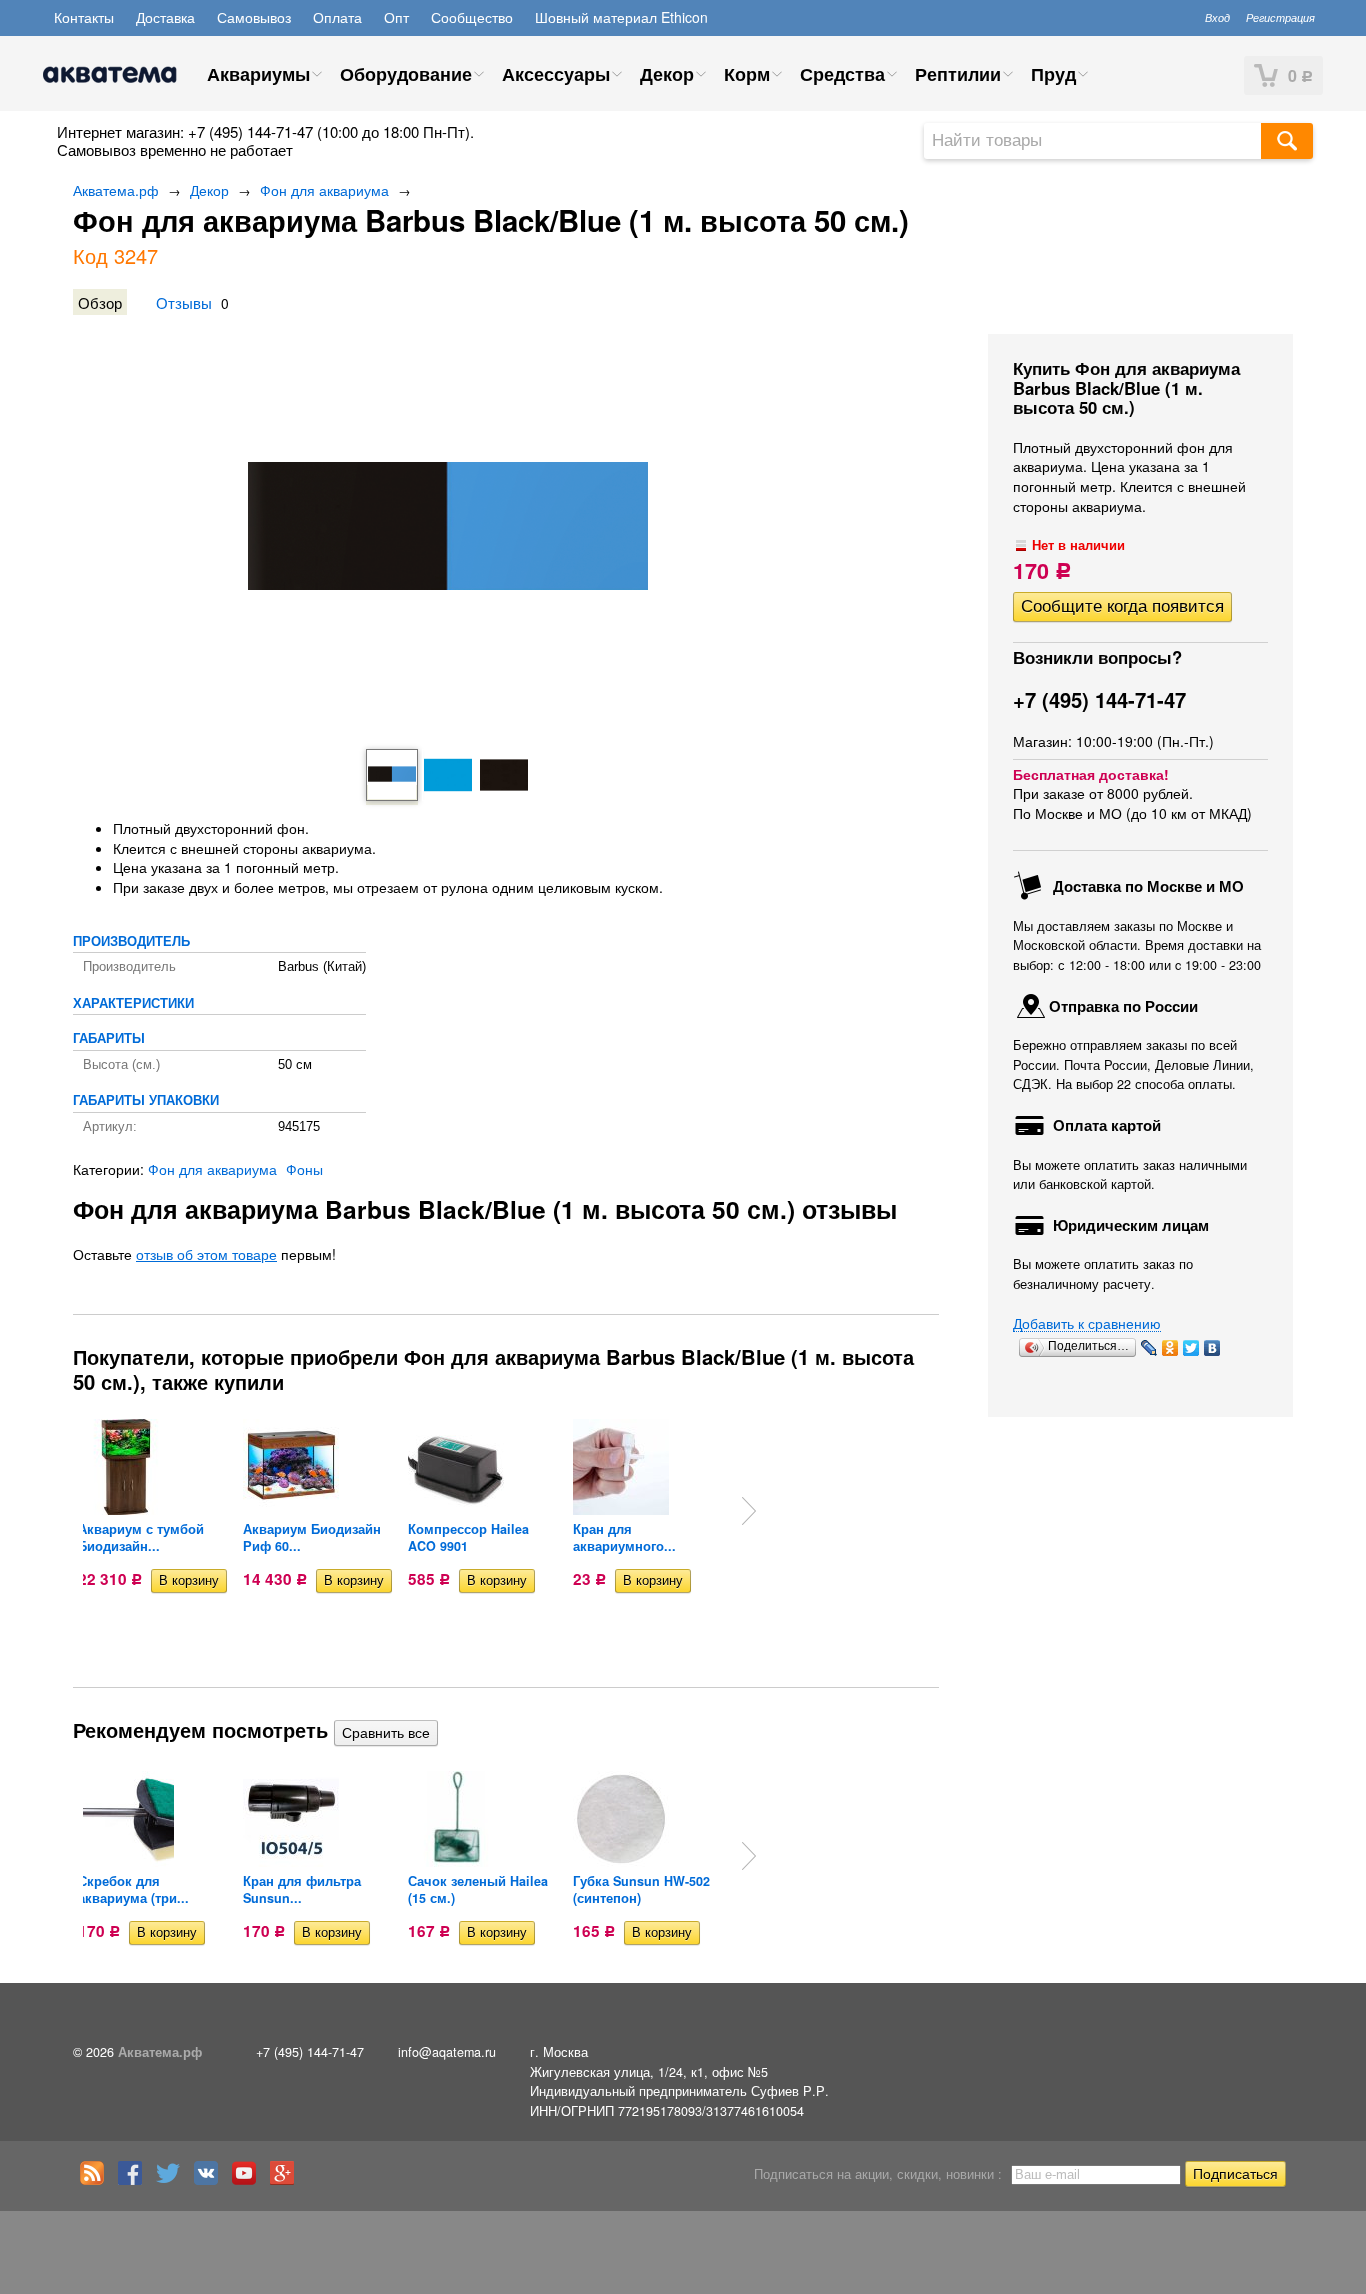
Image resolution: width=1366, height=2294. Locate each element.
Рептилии (958, 74)
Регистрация (1280, 17)
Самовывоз (254, 17)
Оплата (337, 17)
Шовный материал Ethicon (621, 17)
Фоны (304, 1169)
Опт (396, 17)
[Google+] (287, 2180)
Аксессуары (556, 74)
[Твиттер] (173, 2180)
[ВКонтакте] (1212, 1348)
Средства (842, 74)
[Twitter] (1191, 1348)
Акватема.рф (116, 190)
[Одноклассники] (1170, 1348)
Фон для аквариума (324, 190)
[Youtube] (249, 2180)
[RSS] (97, 2180)
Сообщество (472, 17)
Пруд (1053, 74)
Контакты (84, 17)
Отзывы (184, 302)
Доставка (165, 17)
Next (749, 1511)
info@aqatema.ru (447, 2052)
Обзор (100, 302)
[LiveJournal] (1149, 1348)
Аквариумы (258, 74)
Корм (747, 74)
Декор (667, 74)
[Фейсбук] (135, 2180)
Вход (1217, 17)
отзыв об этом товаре (206, 1254)
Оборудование (406, 74)
